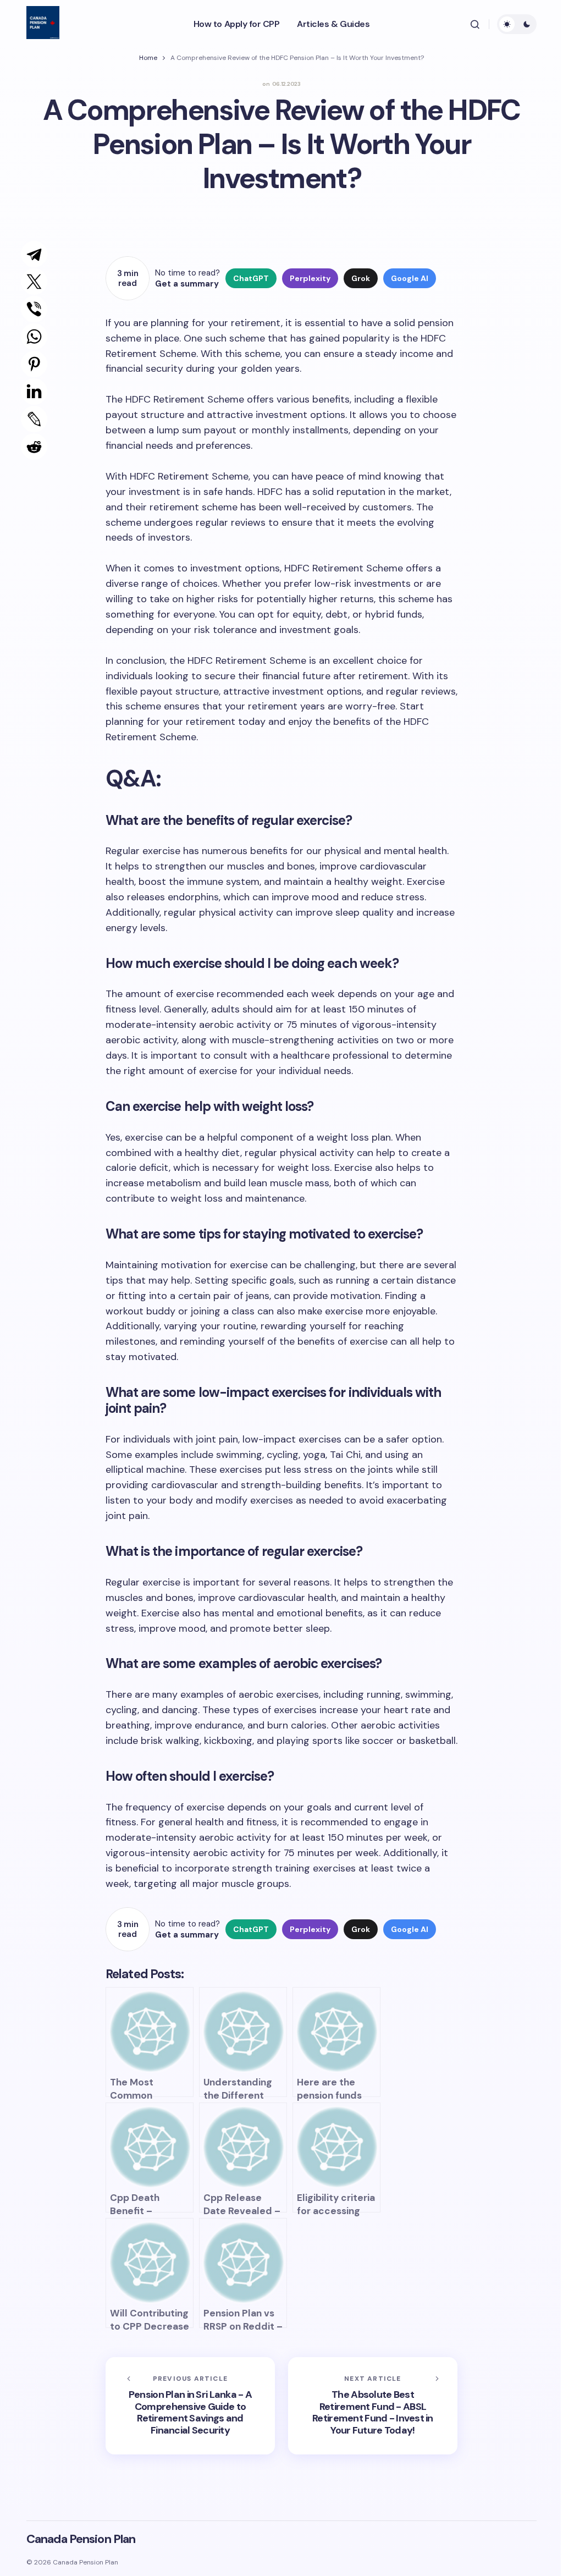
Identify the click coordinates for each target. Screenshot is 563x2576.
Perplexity (310, 278)
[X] (29, 282)
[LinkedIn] (29, 392)
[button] (475, 24)
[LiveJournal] (29, 419)
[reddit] (31, 447)
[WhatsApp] (29, 337)
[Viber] (29, 309)
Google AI (410, 278)
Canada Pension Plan (81, 2539)
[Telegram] (29, 254)
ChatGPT (251, 278)
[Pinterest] (29, 364)
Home (148, 58)
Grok (361, 278)
